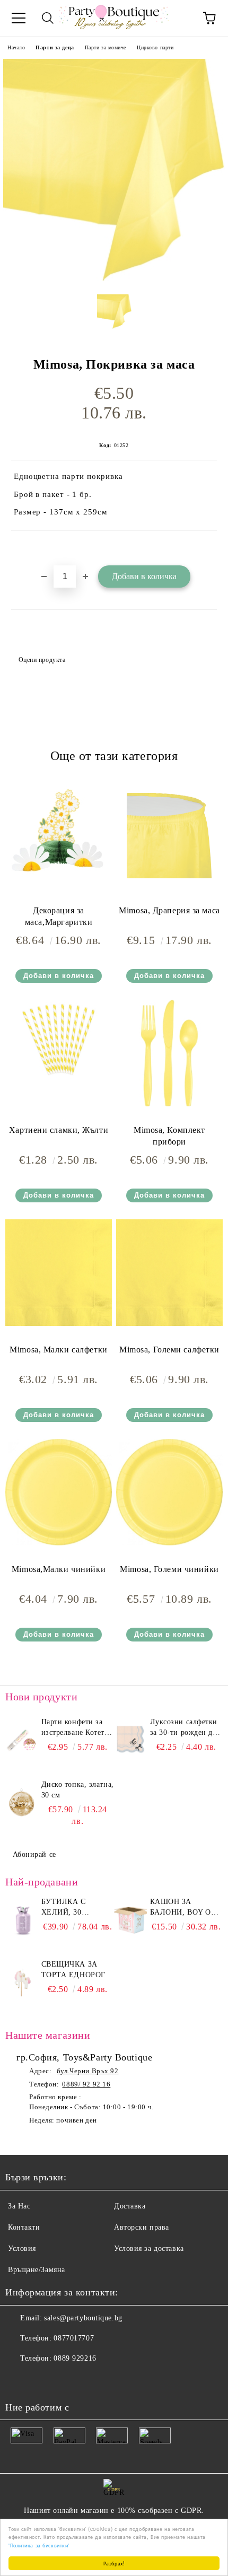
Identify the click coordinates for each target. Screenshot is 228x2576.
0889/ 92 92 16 (86, 2084)
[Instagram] (42, 2380)
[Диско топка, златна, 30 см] (22, 1803)
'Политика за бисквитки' (39, 2545)
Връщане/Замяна (37, 2270)
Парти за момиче (106, 47)
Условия (22, 2248)
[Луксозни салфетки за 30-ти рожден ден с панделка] (130, 1741)
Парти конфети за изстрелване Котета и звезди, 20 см (75, 1728)
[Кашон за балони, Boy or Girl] (130, 1920)
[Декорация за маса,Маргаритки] (59, 884)
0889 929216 (75, 2358)
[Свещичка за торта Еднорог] (22, 1983)
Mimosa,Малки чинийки (59, 1569)
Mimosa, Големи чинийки (169, 1569)
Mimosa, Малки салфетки (58, 1350)
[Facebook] (19, 2380)
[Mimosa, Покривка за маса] (114, 278)
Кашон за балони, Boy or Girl (183, 1908)
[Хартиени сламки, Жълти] (59, 1077)
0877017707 (74, 2338)
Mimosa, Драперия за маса (169, 910)
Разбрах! (114, 2563)
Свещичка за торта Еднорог (73, 1970)
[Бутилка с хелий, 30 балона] (22, 1920)
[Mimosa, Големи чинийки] (169, 1543)
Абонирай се (34, 1854)
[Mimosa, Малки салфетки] (59, 1324)
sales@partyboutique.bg (83, 2318)
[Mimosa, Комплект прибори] (169, 1104)
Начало (16, 47)
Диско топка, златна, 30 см (78, 1790)
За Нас (19, 2206)
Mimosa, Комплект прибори (169, 1136)
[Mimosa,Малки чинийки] (59, 1543)
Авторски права (142, 2227)
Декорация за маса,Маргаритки (59, 916)
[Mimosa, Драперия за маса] (169, 884)
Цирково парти (155, 47)
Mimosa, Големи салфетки (169, 1350)
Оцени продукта (42, 660)
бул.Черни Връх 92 (88, 2071)
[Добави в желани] (209, 548)
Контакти (24, 2227)
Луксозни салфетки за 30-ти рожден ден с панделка (186, 1728)
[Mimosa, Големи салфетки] (169, 1324)
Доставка (130, 2206)
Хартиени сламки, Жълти (59, 1130)
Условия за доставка (149, 2248)
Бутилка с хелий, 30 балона (64, 1908)
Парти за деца (55, 47)
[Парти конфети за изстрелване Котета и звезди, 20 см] (22, 1741)
